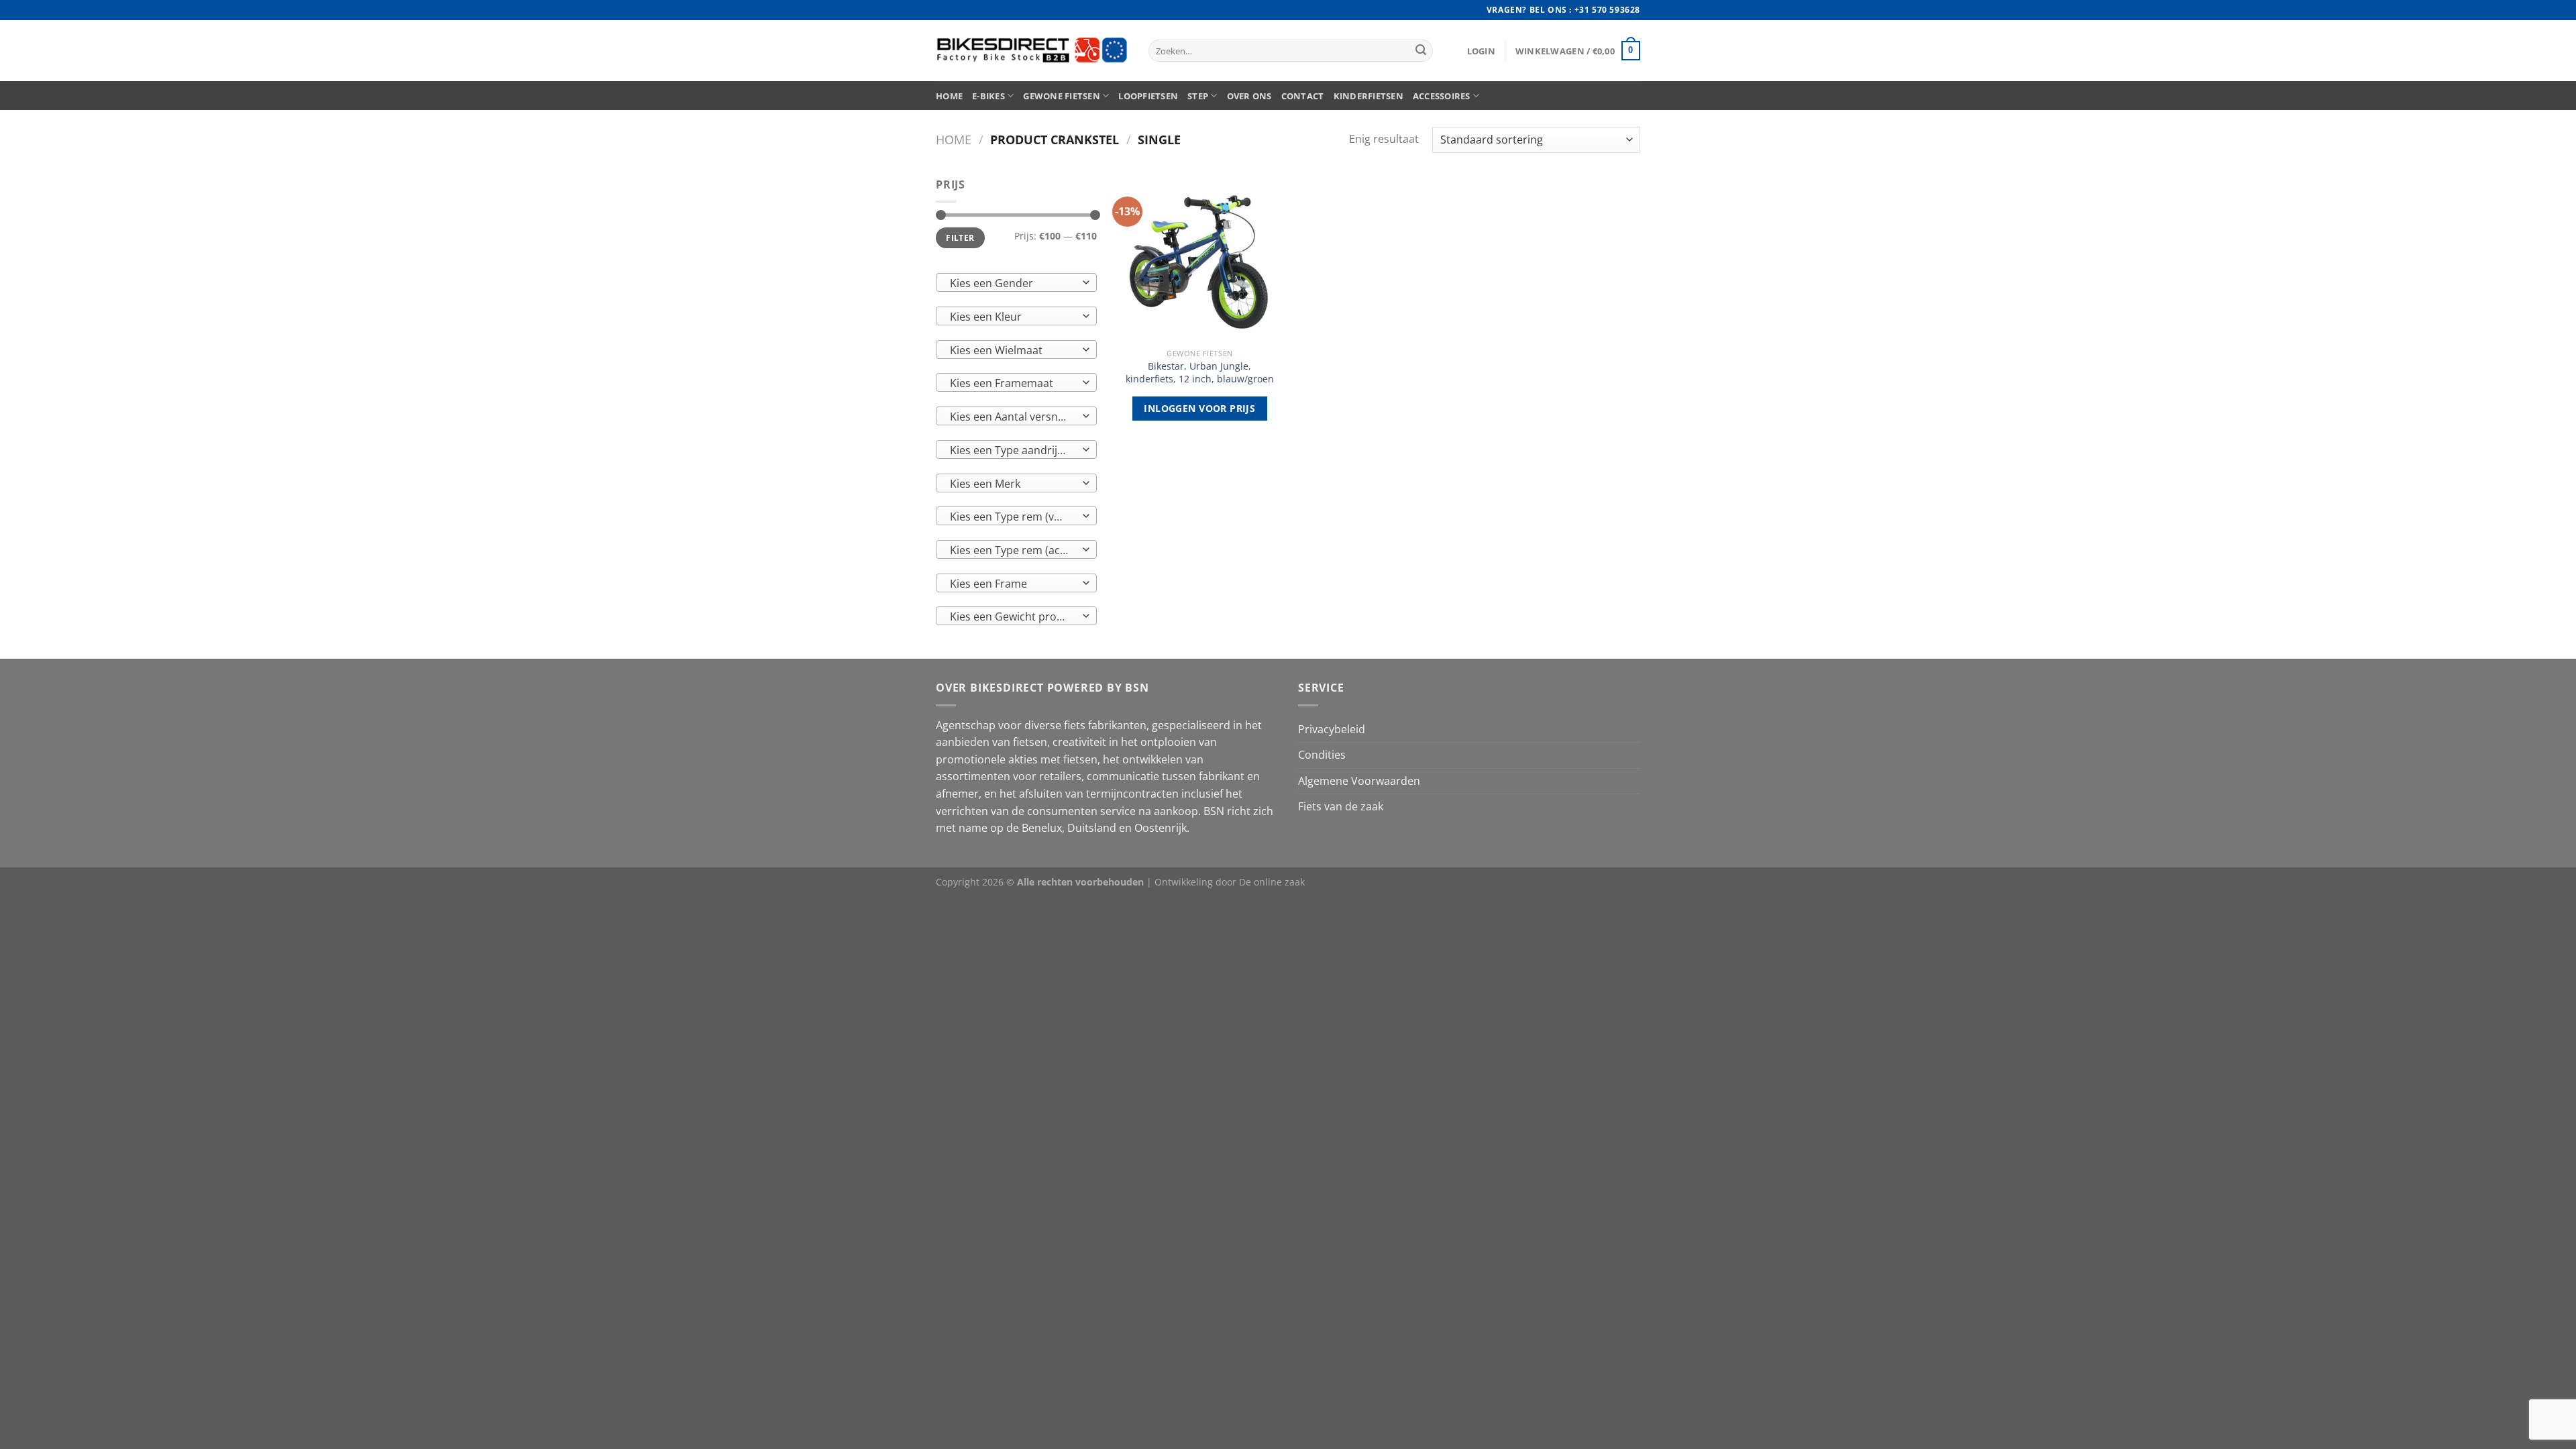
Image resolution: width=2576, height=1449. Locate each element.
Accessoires (1442, 96)
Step (1198, 96)
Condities (1322, 755)
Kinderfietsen (1368, 96)
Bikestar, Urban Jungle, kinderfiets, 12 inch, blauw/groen (1200, 373)
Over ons (1249, 96)
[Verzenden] (1421, 51)
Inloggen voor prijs (1199, 408)
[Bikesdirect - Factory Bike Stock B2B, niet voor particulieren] (1032, 51)
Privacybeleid (1332, 729)
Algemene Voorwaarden (1359, 781)
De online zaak (1272, 882)
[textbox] (1013, 283)
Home (949, 96)
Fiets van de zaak (1341, 806)
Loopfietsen (1148, 96)
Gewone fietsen (1062, 96)
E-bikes (988, 96)
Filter (960, 237)
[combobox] (1016, 282)
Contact (1303, 96)
